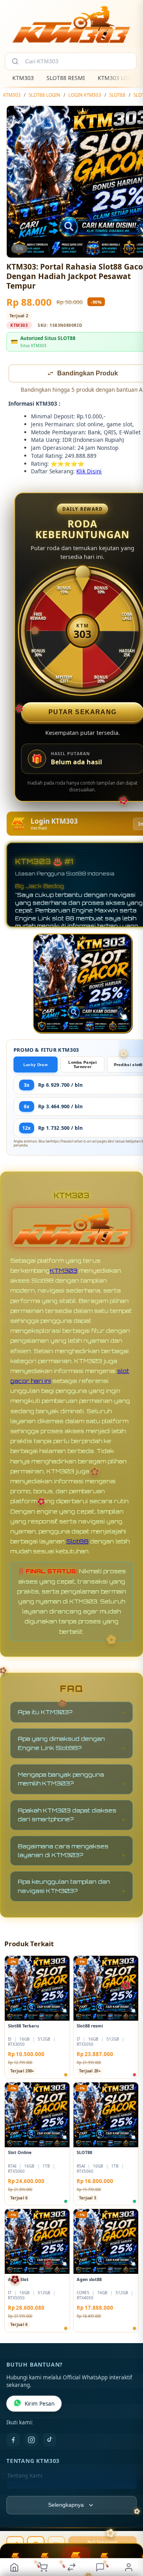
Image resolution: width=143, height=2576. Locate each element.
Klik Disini (89, 472)
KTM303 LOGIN (118, 78)
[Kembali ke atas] (128, 2523)
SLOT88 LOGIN (44, 95)
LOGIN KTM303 (85, 95)
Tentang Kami (25, 2476)
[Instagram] (31, 2441)
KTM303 (23, 78)
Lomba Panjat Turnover (82, 1065)
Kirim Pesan (40, 2404)
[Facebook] (13, 2441)
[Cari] (15, 61)
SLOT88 (117, 95)
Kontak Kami (23, 2489)
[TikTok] (50, 2441)
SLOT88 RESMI (66, 78)
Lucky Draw (36, 1065)
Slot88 (77, 1542)
